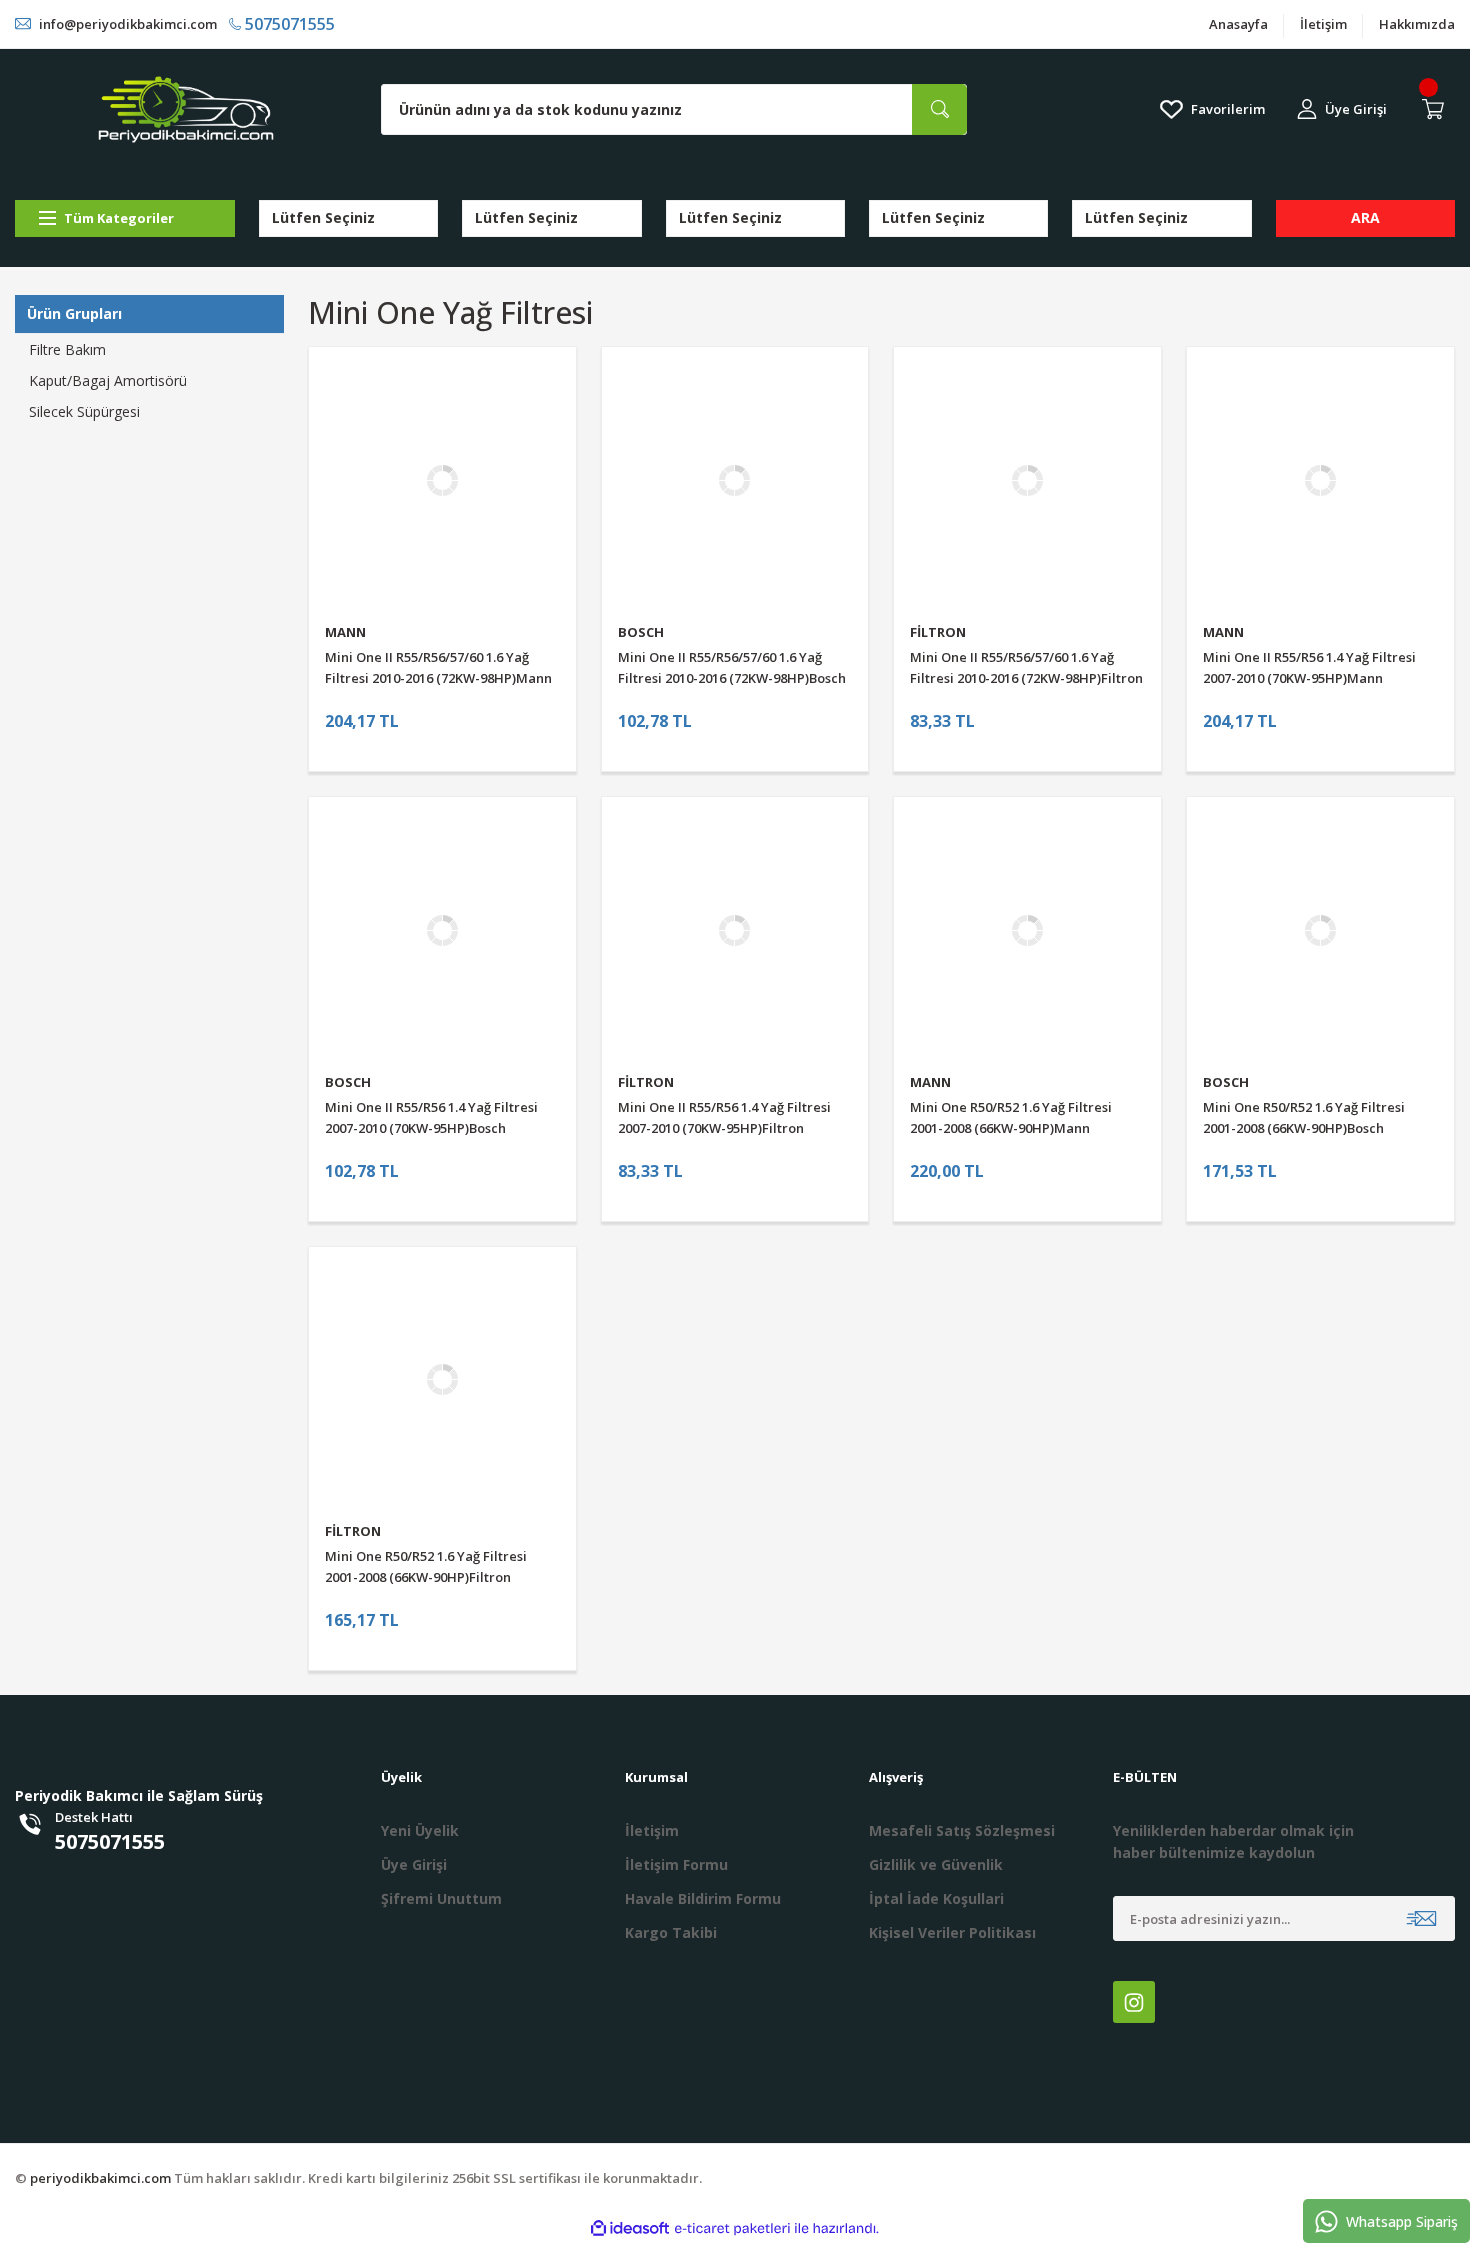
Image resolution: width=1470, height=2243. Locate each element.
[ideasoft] (630, 2228)
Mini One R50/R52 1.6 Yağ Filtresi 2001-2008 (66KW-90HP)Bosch (1304, 1117)
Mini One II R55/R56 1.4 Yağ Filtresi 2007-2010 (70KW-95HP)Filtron (724, 1117)
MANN (345, 632)
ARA (1365, 217)
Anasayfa (1238, 24)
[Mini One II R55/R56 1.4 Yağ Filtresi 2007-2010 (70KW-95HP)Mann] (1320, 480)
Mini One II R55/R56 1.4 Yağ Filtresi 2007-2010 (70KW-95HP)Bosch (431, 1117)
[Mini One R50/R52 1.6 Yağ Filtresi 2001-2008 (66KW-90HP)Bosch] (1320, 930)
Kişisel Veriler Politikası (952, 1932)
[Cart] (1437, 109)
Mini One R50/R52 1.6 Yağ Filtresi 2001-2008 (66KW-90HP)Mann (1011, 1117)
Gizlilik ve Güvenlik (936, 1864)
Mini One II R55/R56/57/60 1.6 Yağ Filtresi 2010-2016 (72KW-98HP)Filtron (1026, 667)
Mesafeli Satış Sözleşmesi (962, 1830)
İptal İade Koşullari (936, 1898)
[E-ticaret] (732, 2228)
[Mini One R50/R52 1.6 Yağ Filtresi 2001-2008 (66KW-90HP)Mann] (1027, 930)
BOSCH (641, 632)
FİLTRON (938, 632)
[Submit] (1421, 1918)
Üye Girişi (414, 1864)
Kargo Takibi (671, 1932)
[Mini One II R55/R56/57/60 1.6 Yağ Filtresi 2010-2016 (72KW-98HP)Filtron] (1027, 480)
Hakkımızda (1417, 24)
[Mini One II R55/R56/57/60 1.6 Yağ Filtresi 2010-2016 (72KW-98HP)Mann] (442, 480)
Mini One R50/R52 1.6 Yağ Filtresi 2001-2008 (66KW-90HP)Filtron (426, 1566)
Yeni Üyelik (420, 1830)
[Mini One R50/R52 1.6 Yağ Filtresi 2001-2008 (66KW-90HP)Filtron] (442, 1380)
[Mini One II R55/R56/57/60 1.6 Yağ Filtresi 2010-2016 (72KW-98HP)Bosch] (735, 480)
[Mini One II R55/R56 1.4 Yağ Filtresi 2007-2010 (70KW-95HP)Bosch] (442, 930)
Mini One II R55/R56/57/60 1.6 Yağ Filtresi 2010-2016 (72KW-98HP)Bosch (732, 667)
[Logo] (186, 109)
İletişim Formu (676, 1864)
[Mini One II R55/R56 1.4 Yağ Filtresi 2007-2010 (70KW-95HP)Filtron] (735, 930)
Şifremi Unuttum (441, 1898)
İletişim (1323, 24)
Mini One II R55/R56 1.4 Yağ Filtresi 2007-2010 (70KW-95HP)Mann (1309, 667)
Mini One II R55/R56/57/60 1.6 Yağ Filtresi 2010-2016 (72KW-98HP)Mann (438, 667)
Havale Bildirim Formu (703, 1898)
